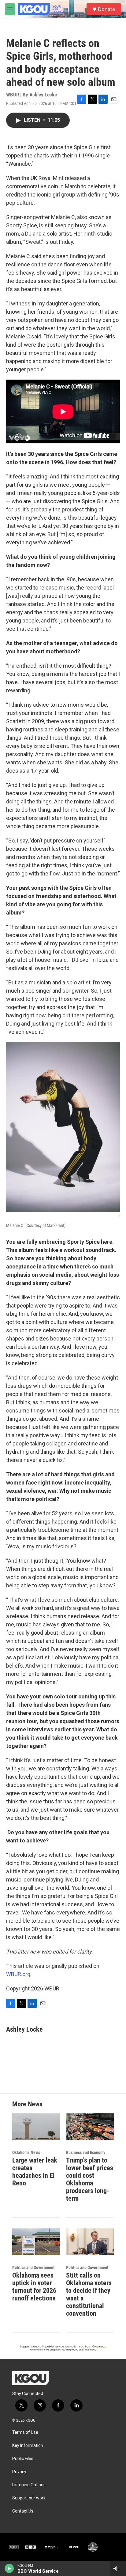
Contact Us (23, 2511)
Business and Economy (86, 2152)
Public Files (23, 2459)
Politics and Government (33, 2268)
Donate (106, 9)
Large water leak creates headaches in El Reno (35, 2172)
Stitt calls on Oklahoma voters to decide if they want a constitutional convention (89, 2294)
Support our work (29, 2498)
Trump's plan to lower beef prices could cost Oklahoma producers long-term (90, 2179)
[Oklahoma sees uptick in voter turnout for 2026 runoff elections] (36, 2242)
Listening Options (29, 2485)
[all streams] (118, 2568)
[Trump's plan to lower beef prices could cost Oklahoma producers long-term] (90, 2127)
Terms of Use (25, 2432)
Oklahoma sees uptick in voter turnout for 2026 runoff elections (34, 2287)
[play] (9, 2568)
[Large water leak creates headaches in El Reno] (36, 2127)
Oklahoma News (26, 2152)
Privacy (19, 2472)
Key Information (28, 2446)
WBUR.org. (19, 1974)
